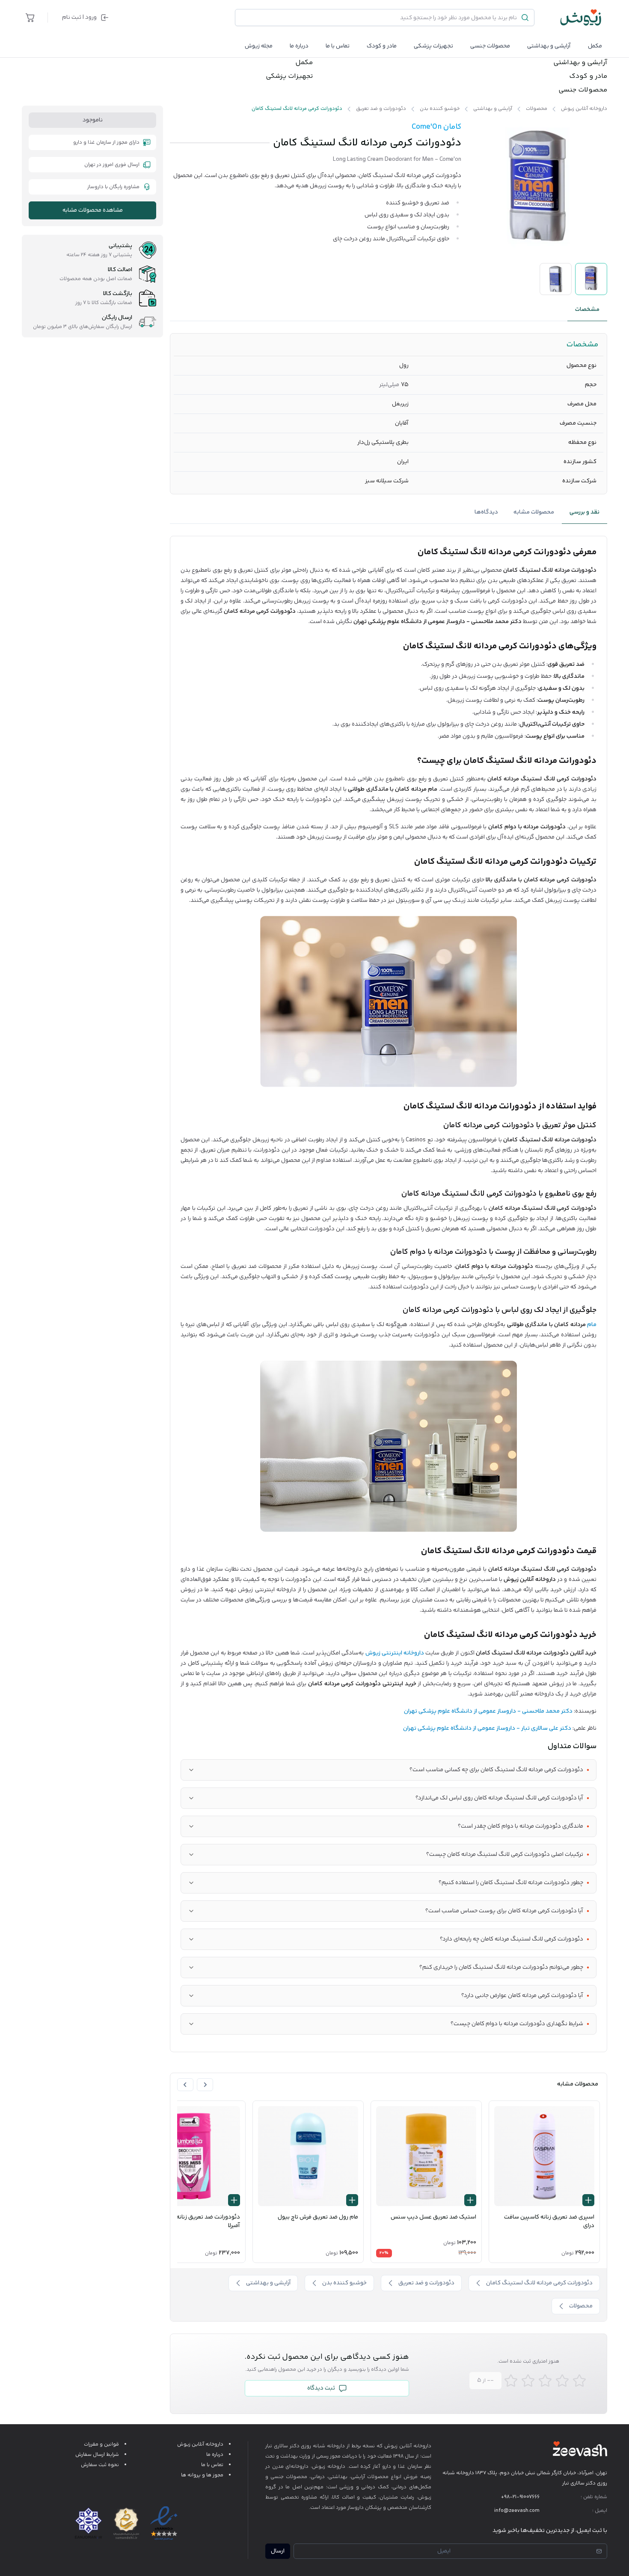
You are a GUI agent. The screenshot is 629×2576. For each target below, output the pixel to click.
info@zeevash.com (517, 2511)
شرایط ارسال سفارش (97, 2455)
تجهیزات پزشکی (433, 46)
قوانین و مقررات (101, 2445)
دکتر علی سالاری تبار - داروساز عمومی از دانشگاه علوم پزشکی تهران (487, 1728)
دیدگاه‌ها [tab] (486, 512)
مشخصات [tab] (587, 310)
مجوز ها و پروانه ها (202, 2475)
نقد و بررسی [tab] (584, 512)
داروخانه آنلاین (415, 2446)
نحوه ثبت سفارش (100, 2465)
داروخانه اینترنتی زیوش (395, 1653)
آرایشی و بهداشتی (549, 46)
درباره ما (299, 46)
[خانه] (581, 18)
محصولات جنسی (490, 46)
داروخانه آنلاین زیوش (200, 2445)
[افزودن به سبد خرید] (588, 2200)
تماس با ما (338, 46)
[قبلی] (205, 2085)
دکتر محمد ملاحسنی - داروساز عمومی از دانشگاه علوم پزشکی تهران (488, 1711)
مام (592, 1325)
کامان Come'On (436, 127)
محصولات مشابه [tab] (534, 512)
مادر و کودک (588, 77)
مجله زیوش (259, 46)
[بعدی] (185, 2085)
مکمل (595, 46)
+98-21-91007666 (520, 2497)
